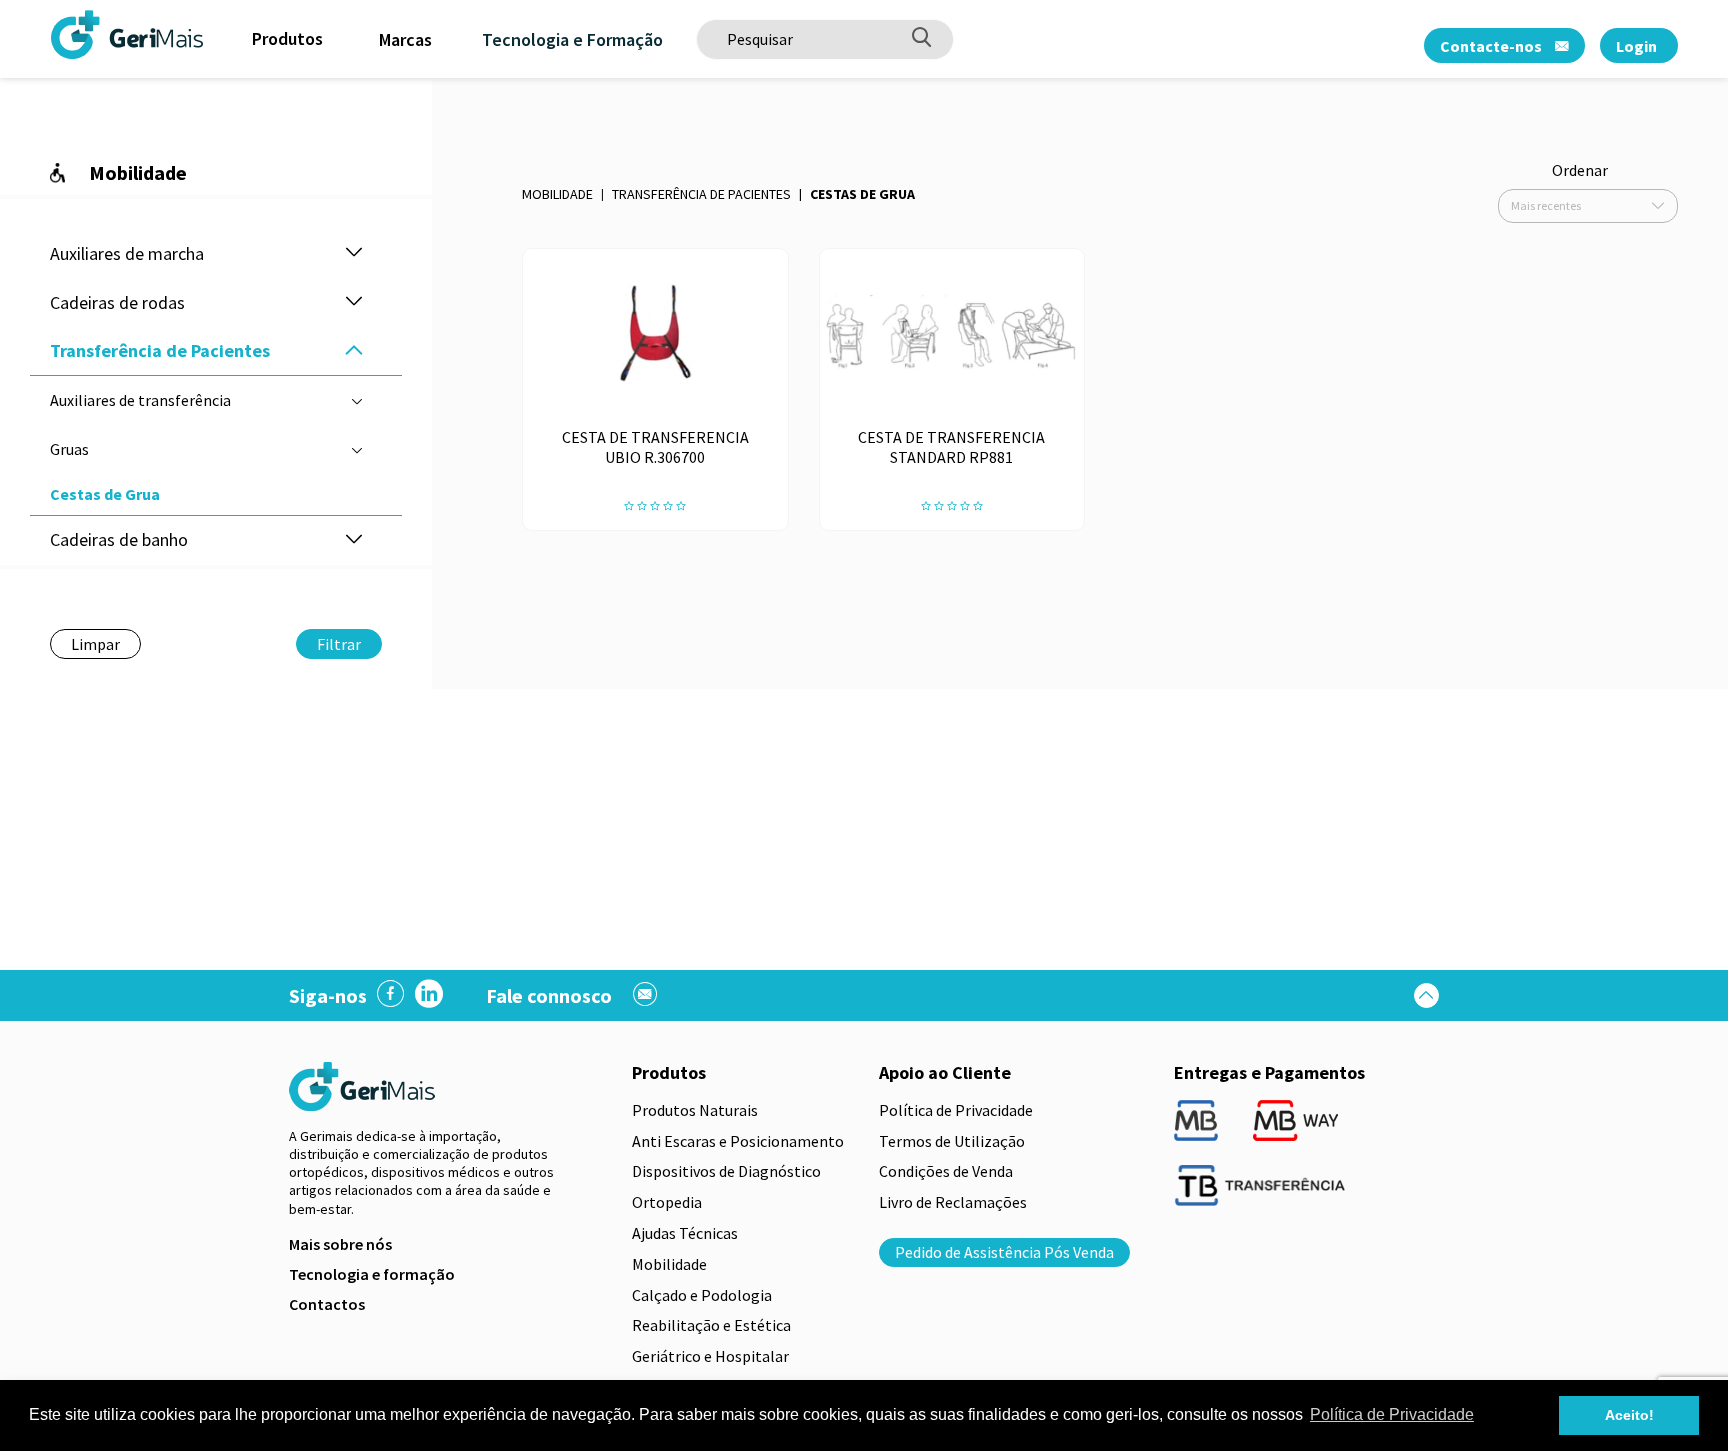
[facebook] (391, 995)
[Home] (75, 34)
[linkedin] (429, 995)
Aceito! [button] (1629, 1415)
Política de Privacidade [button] (1392, 1414)
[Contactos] (645, 996)
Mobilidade (557, 194)
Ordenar (1580, 170)
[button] (354, 253)
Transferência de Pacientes (701, 194)
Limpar (95, 644)
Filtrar (339, 644)
